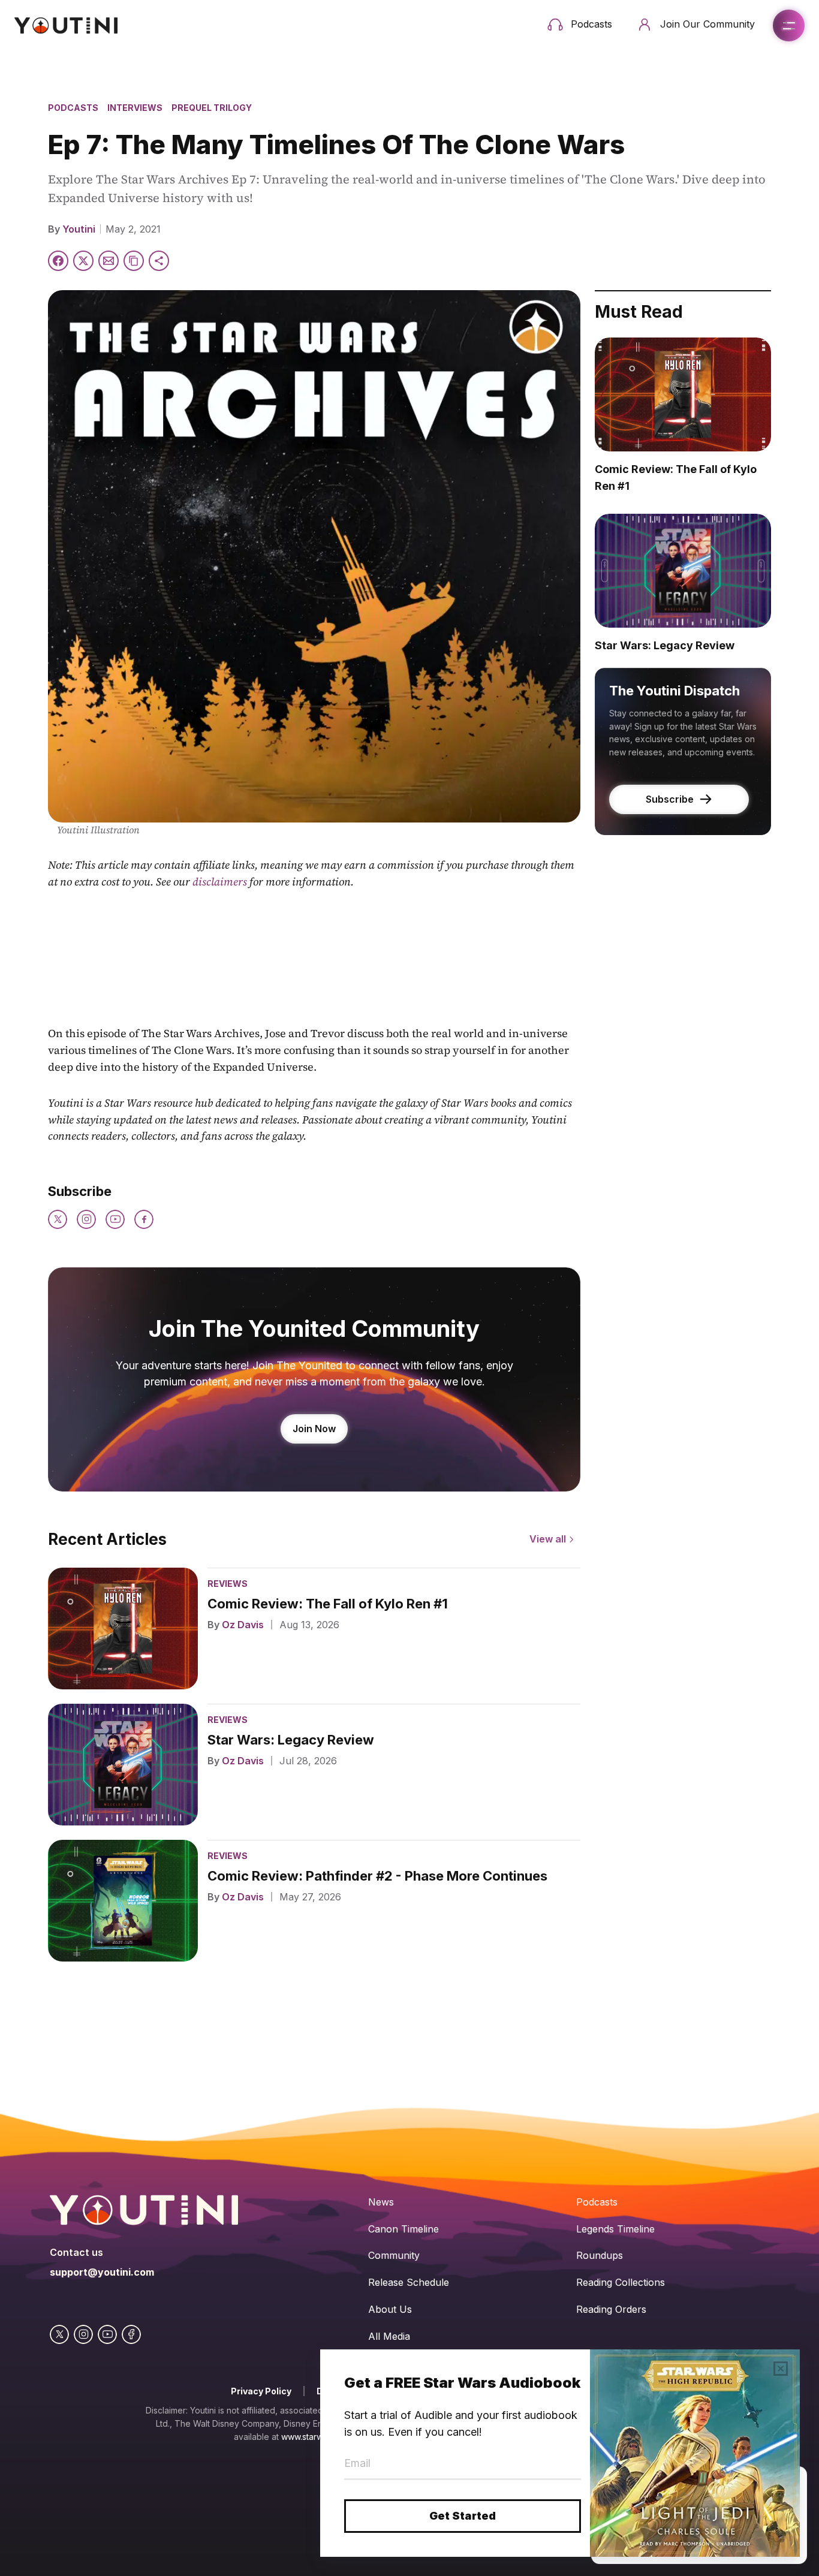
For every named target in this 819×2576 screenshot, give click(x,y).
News (381, 2202)
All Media (389, 2336)
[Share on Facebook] (58, 261)
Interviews (135, 108)
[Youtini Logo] (66, 25)
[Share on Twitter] (83, 261)
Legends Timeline (615, 2229)
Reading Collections (621, 2282)
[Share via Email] (109, 261)
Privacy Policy (261, 2391)
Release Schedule (409, 2282)
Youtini (79, 229)
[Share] (159, 261)
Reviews (228, 1584)
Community (394, 2255)
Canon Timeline (404, 2229)
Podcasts (73, 108)
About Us (390, 2309)
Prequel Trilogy (212, 108)
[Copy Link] (134, 261)
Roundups (600, 2255)
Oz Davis (243, 1625)
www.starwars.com (317, 2437)
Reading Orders (611, 2309)
